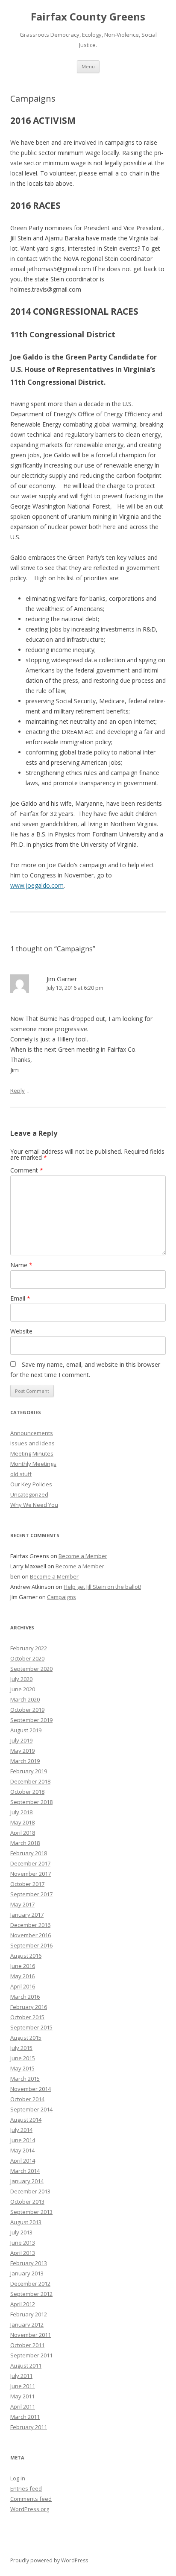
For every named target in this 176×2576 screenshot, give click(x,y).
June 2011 (23, 2386)
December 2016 (30, 1925)
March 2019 (25, 1761)
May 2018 (22, 1822)
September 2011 (31, 2355)
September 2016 (31, 1945)
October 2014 (27, 2099)
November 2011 (31, 2335)
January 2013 (27, 2273)
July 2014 (21, 2130)
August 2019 (26, 1730)
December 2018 (30, 1781)
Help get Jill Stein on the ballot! (102, 1587)
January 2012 (27, 2325)
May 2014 (22, 2150)
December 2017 (30, 1863)
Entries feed (26, 2488)
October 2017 (27, 1884)
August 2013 (26, 2222)
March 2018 (25, 1843)
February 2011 (29, 2427)
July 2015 (21, 2048)
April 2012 (23, 2304)
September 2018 (31, 1802)
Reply (18, 1091)
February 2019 (29, 1771)
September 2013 (31, 2212)
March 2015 (25, 2079)
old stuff (21, 1474)
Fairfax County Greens (88, 17)
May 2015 (22, 2068)
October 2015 (27, 2017)
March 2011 (25, 2417)
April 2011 (23, 2406)
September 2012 (31, 2294)
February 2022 (29, 1648)
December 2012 (30, 2284)
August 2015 (26, 2038)
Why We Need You (34, 1505)
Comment (27, 1170)
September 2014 (31, 2109)
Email (20, 1298)
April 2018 (23, 1833)
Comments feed (31, 2499)
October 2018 (27, 1792)
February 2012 (29, 2314)
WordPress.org (30, 2509)
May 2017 (22, 1904)
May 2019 (22, 1751)
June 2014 (23, 2140)
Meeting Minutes (32, 1453)
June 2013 (23, 2243)
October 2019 (27, 1710)
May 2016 (22, 1976)
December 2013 (30, 2191)
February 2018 (29, 1853)
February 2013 (29, 2263)
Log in (18, 2478)
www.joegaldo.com (37, 885)
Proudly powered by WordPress (49, 2560)
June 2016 (23, 1966)
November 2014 (31, 2089)
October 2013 (27, 2202)
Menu (88, 66)
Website (21, 1331)
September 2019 (31, 1720)
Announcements (32, 1433)
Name (21, 1265)
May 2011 (22, 2396)
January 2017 (27, 1915)
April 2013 (23, 2253)
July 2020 (21, 1679)
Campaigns (62, 1597)
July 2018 (21, 1812)
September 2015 (31, 2027)
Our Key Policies (31, 1484)
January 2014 (27, 2181)
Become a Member (83, 1556)
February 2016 (29, 2007)
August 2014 (26, 2120)
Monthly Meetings (33, 1464)
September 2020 (31, 1669)
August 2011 (26, 2365)
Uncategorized (29, 1494)
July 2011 (21, 2376)
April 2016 (23, 1986)
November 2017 (31, 1874)
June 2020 (23, 1689)
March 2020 (25, 1699)
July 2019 (21, 1740)
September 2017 (31, 1894)
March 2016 (25, 1997)
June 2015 (23, 2058)
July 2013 (21, 2232)
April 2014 (23, 2161)
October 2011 (27, 2345)
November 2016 (31, 1935)
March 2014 (25, 2171)
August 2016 (26, 1956)
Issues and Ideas (32, 1443)
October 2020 (27, 1658)
